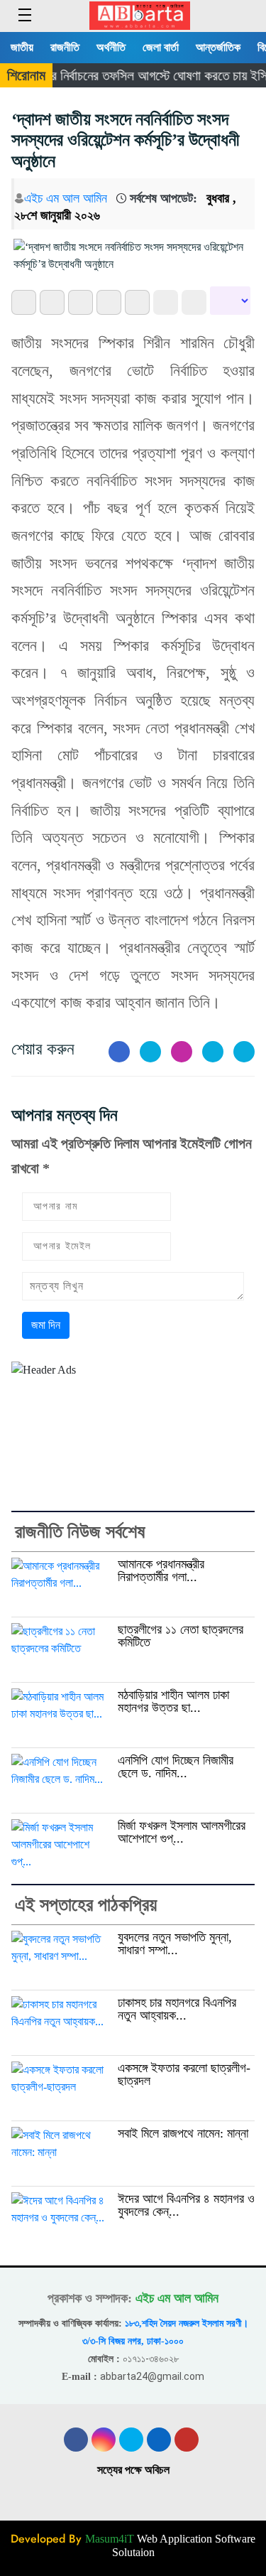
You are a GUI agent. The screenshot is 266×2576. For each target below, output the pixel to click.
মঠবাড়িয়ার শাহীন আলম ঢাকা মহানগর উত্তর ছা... (173, 1702)
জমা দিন (46, 1325)
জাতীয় (22, 47)
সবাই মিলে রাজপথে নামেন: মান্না (183, 2133)
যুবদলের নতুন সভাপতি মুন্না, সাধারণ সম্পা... (175, 1944)
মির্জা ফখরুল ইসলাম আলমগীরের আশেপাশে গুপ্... (182, 1832)
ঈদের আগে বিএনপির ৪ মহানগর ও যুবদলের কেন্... (186, 2205)
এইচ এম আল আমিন (66, 198)
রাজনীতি (65, 47)
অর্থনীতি (111, 47)
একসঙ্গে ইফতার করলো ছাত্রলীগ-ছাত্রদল (184, 2075)
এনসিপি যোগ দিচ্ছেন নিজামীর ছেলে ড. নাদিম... (176, 1767)
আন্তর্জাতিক (218, 47)
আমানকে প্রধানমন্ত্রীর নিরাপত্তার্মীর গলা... (161, 1571)
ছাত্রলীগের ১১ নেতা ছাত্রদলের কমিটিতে (181, 1636)
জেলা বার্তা (161, 47)
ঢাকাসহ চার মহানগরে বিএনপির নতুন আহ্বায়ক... (177, 2009)
